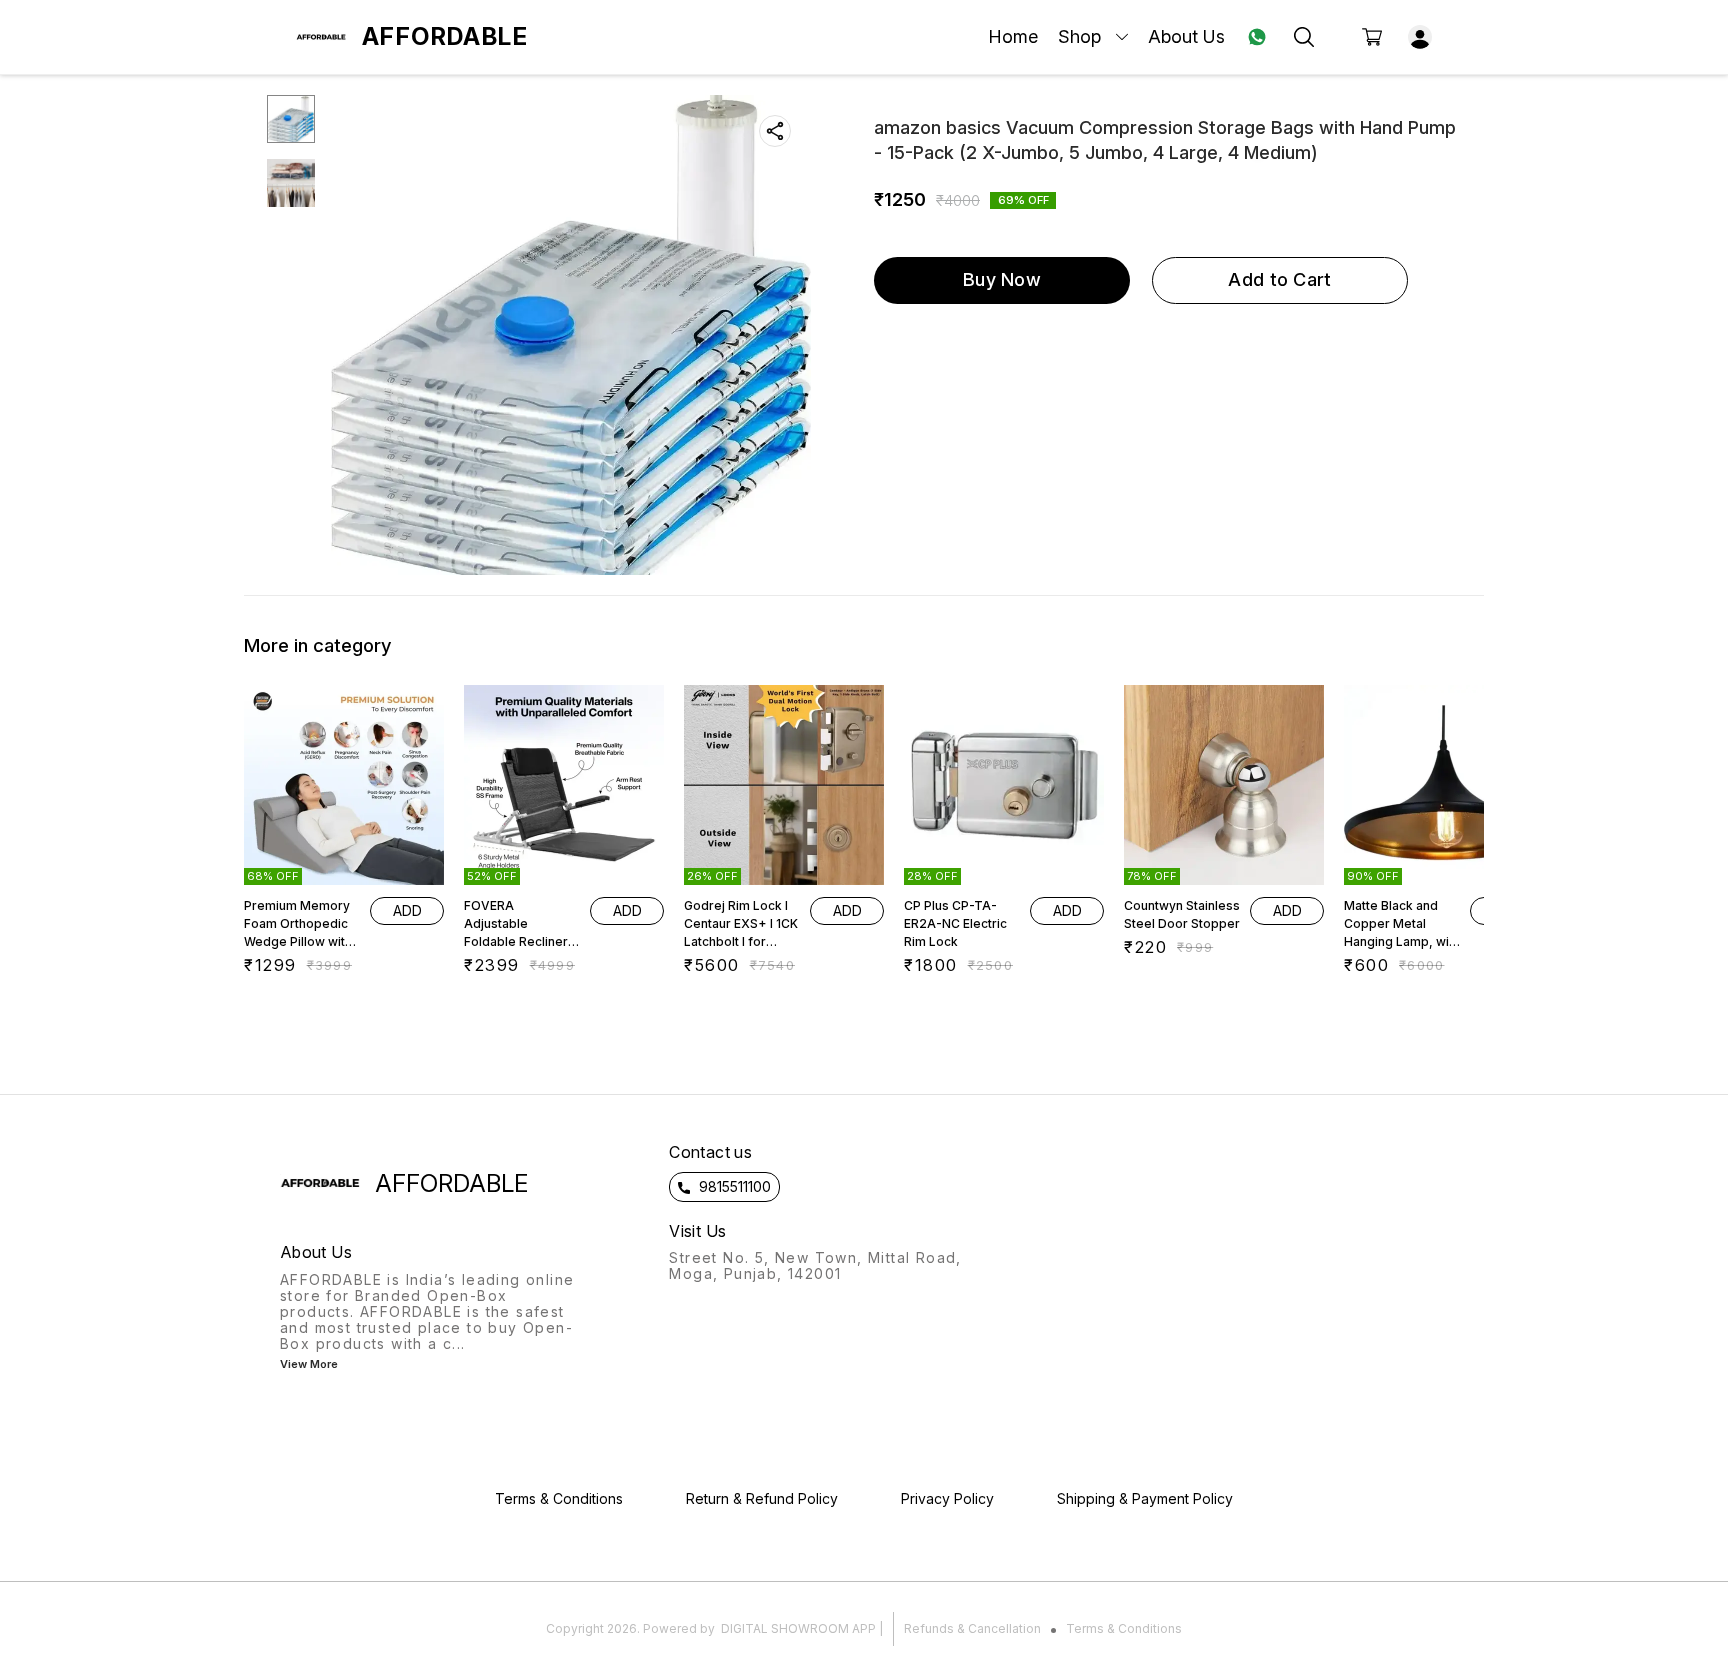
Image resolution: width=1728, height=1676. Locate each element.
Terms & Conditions (1124, 1628)
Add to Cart (1279, 279)
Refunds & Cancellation (972, 1628)
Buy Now (1002, 279)
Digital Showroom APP (798, 1628)
